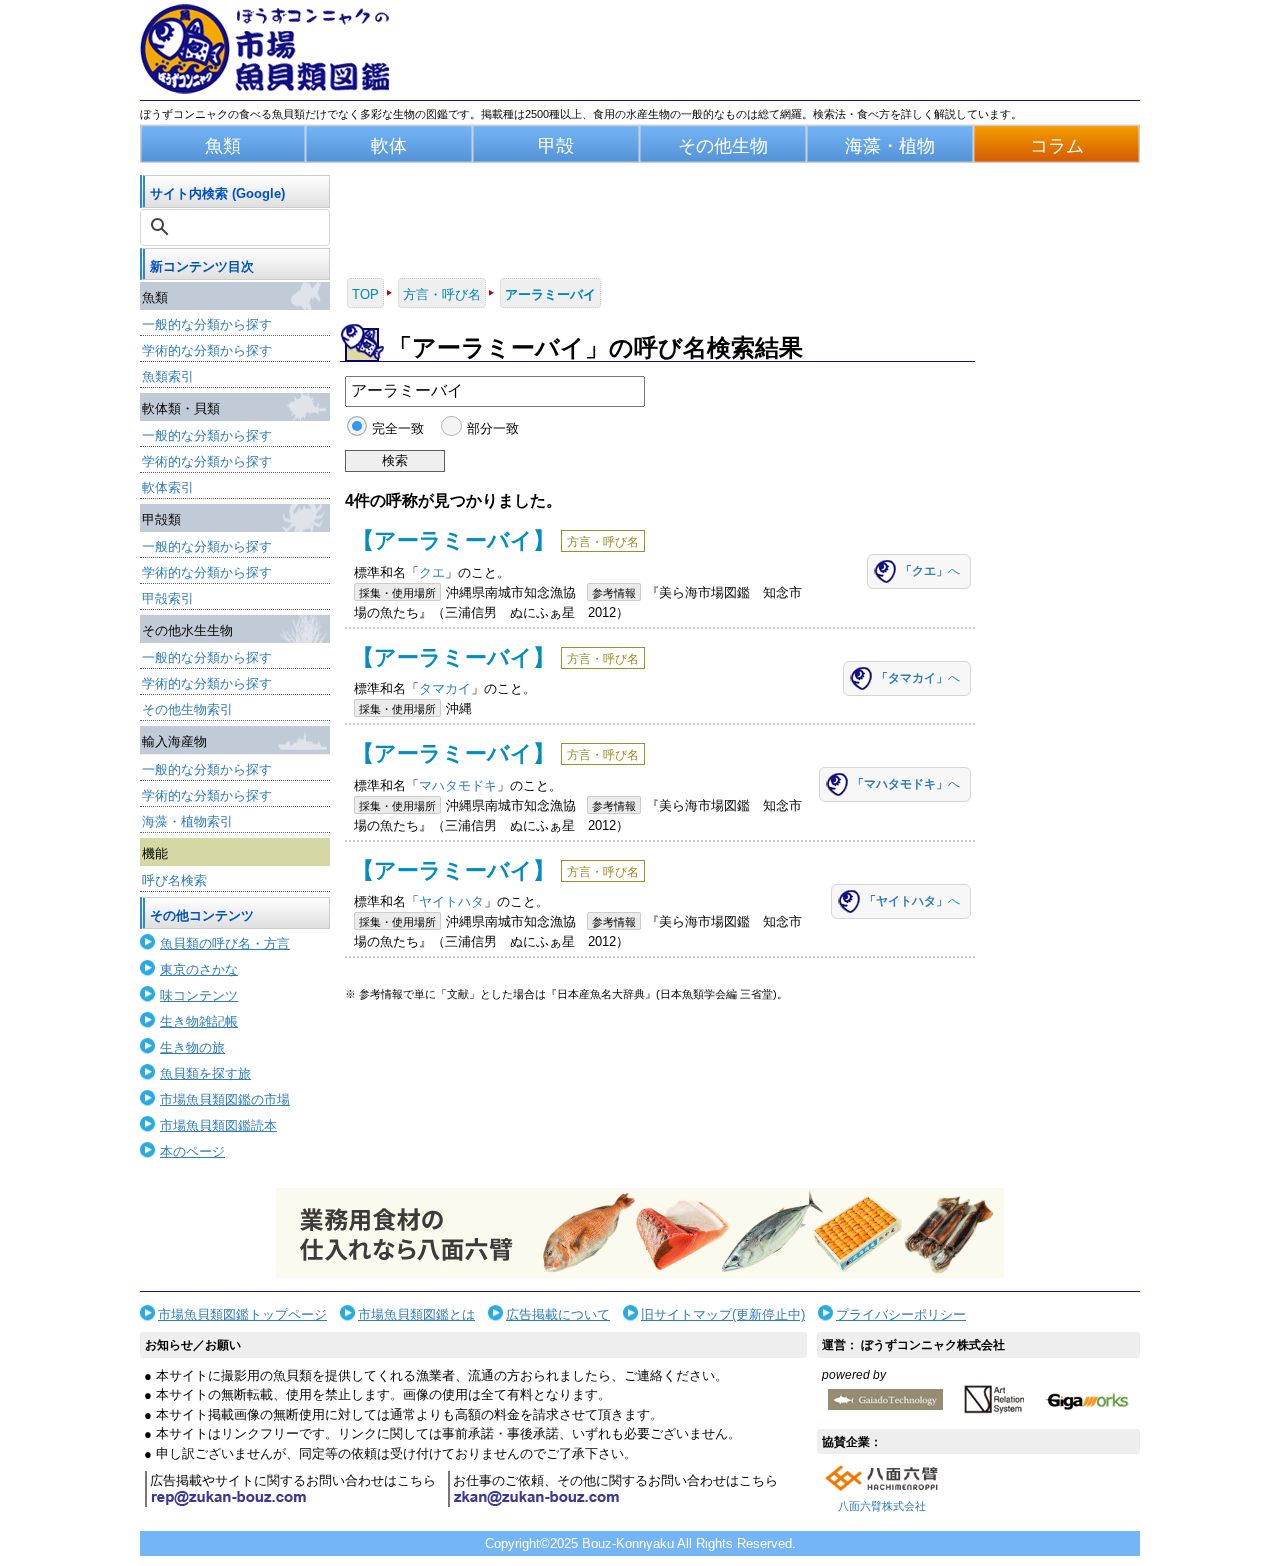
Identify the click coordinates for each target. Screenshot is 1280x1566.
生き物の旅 (192, 1047)
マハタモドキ (458, 785)
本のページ (192, 1151)
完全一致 (398, 428)
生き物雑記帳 (199, 1021)
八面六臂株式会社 (882, 1506)
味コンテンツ (199, 995)
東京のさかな (199, 969)
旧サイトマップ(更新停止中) (723, 1314)
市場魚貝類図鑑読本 (218, 1125)
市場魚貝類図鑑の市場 (225, 1099)
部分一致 (492, 428)
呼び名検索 (174, 880)
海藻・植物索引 (187, 821)
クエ (432, 572)
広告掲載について (558, 1314)
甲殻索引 (168, 598)
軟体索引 (168, 487)
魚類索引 (168, 376)
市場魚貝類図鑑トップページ (242, 1314)
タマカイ (445, 688)
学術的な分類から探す (207, 350)
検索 (395, 460)
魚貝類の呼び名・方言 (225, 943)
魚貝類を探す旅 (205, 1073)
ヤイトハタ (451, 901)
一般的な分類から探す (207, 324)
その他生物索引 (187, 709)
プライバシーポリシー (901, 1314)
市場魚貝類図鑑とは (416, 1314)
